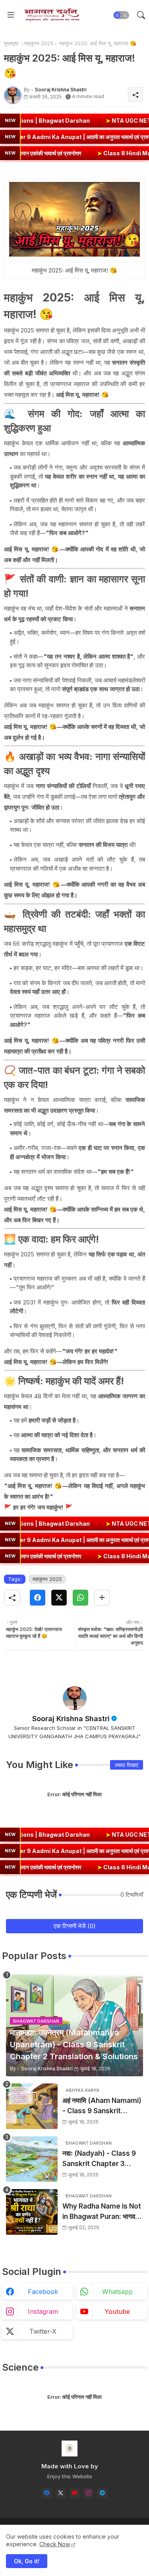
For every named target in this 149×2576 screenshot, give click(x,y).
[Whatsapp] (80, 1598)
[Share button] (102, 1598)
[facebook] (47, 2493)
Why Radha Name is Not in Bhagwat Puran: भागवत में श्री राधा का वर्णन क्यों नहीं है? (102, 2212)
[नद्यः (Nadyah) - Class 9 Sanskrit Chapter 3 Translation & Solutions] (32, 2159)
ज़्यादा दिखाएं (127, 1765)
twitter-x (43, 2331)
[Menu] (11, 15)
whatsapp (117, 2292)
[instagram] (88, 2493)
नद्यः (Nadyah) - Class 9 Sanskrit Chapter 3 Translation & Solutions (101, 2159)
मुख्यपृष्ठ (11, 43)
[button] (121, 15)
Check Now (55, 2544)
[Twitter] (59, 1598)
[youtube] (74, 2493)
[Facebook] (38, 1598)
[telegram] (102, 2493)
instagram (43, 2311)
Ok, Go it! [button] (27, 2561)
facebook (43, 2292)
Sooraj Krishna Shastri (71, 1719)
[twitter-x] (61, 2493)
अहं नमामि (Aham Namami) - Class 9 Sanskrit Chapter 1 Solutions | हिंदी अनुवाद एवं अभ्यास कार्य (102, 2106)
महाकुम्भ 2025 (39, 43)
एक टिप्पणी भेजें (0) (75, 1926)
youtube (117, 2311)
